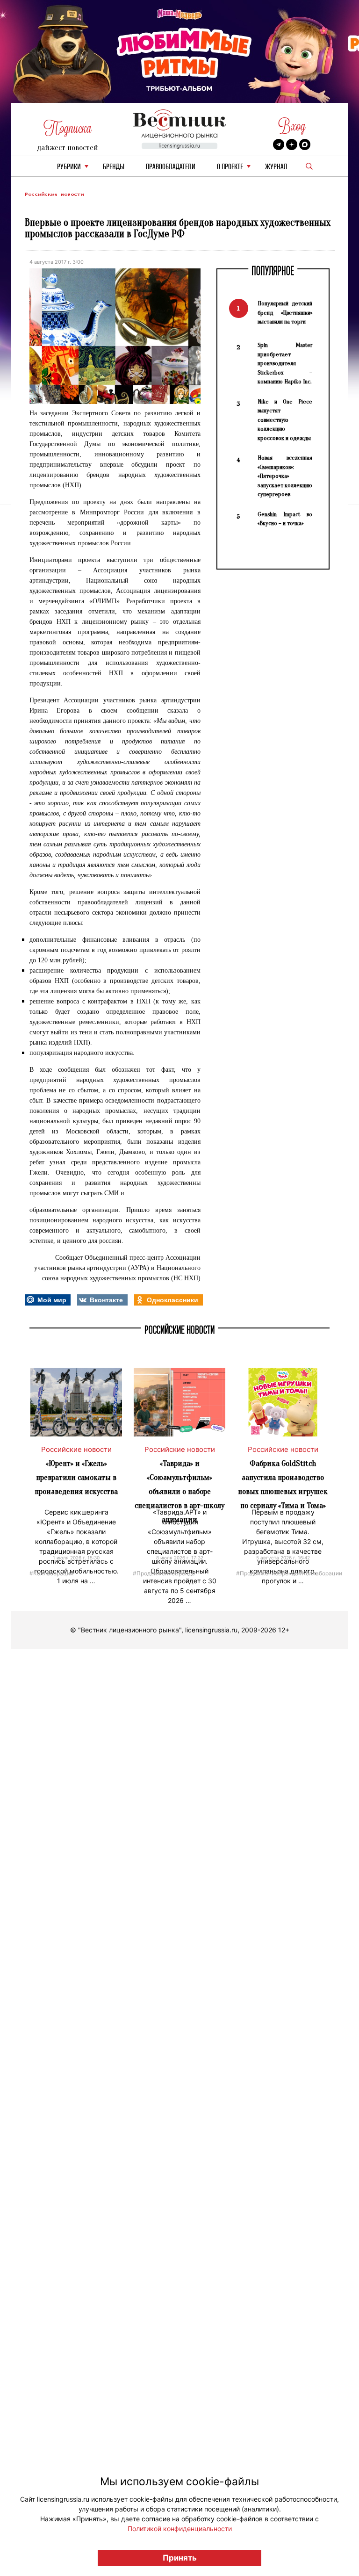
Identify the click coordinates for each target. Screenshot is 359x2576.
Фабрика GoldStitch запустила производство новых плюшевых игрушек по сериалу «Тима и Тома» (283, 1484)
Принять (180, 2558)
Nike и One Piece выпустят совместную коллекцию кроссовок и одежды (285, 420)
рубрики (69, 167)
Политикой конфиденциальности (180, 2529)
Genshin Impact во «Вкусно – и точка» (285, 519)
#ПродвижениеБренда (164, 1573)
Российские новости (54, 194)
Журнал (276, 167)
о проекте (230, 167)
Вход (292, 126)
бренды (114, 167)
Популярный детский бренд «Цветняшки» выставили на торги (285, 312)
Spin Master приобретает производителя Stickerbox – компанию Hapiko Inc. (285, 363)
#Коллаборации (51, 1573)
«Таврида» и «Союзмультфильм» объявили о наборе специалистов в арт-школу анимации (179, 1491)
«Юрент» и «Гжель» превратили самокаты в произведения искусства (76, 1477)
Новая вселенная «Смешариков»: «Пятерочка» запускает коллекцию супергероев (285, 476)
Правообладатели (171, 167)
